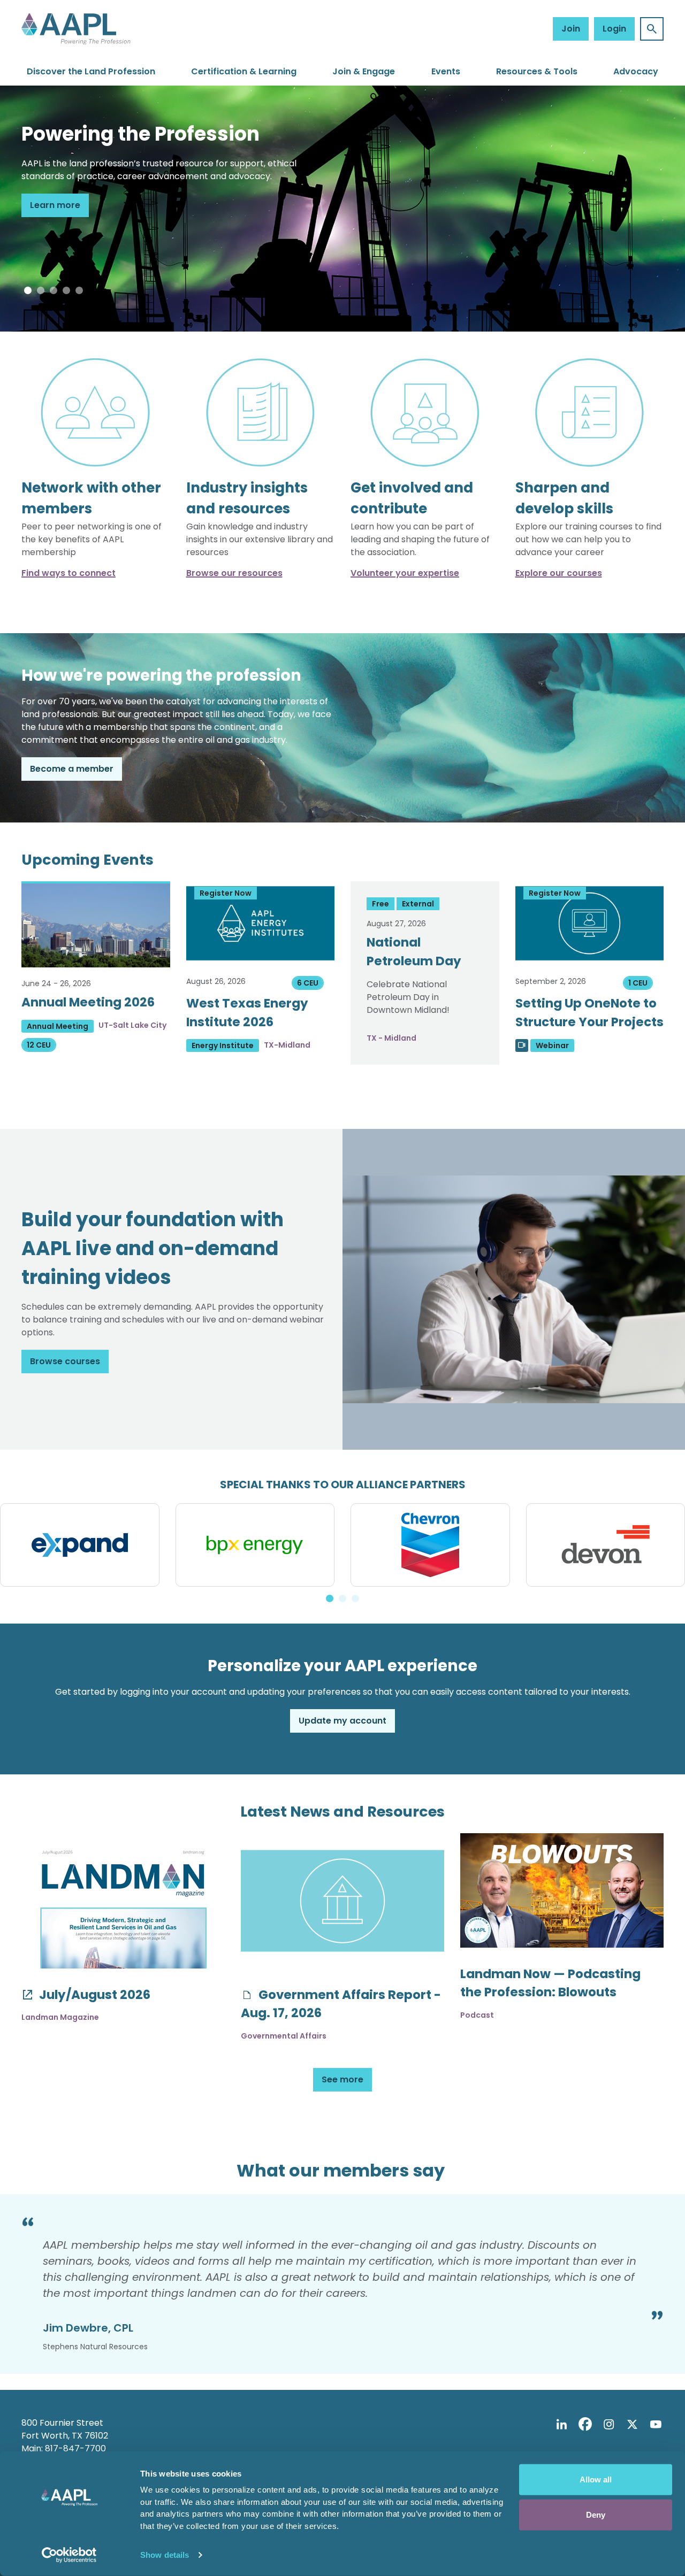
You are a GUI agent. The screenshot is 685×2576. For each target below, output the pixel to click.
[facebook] (585, 2425)
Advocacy (636, 71)
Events (446, 71)
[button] (28, 290)
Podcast (477, 2015)
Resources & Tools (537, 71)
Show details (165, 2555)
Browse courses (65, 1361)
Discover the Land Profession (91, 71)
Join (571, 29)
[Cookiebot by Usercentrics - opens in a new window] (69, 2555)
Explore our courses (559, 573)
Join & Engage (364, 71)
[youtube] (656, 2425)
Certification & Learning (244, 71)
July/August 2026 (93, 1995)
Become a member (72, 769)
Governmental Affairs (284, 2036)
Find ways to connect (68, 573)
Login (614, 29)
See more (342, 2079)
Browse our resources (234, 573)
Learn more (55, 205)
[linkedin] (561, 2425)
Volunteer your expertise (405, 573)
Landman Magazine (60, 2017)
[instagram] (608, 2425)
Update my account (342, 1721)
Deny (596, 2514)
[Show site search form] (652, 29)
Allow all (596, 2479)
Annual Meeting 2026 (88, 1002)
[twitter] (632, 2425)
